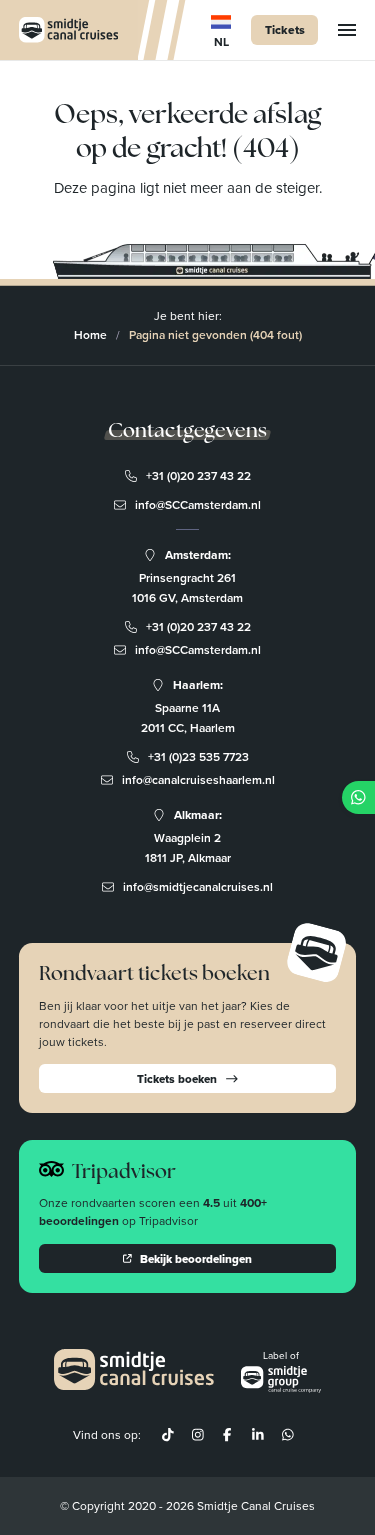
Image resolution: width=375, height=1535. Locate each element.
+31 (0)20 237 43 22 (198, 475)
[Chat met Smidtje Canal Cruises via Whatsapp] (287, 1435)
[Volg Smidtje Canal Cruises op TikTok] (168, 1435)
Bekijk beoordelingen (196, 1258)
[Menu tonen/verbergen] (347, 30)
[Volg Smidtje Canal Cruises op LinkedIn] (257, 1435)
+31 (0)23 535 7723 (198, 756)
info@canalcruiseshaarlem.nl (198, 779)
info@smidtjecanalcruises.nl (198, 886)
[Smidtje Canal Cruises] (68, 30)
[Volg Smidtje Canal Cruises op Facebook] (228, 1435)
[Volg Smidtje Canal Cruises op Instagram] (198, 1435)
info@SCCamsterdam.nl (198, 504)
